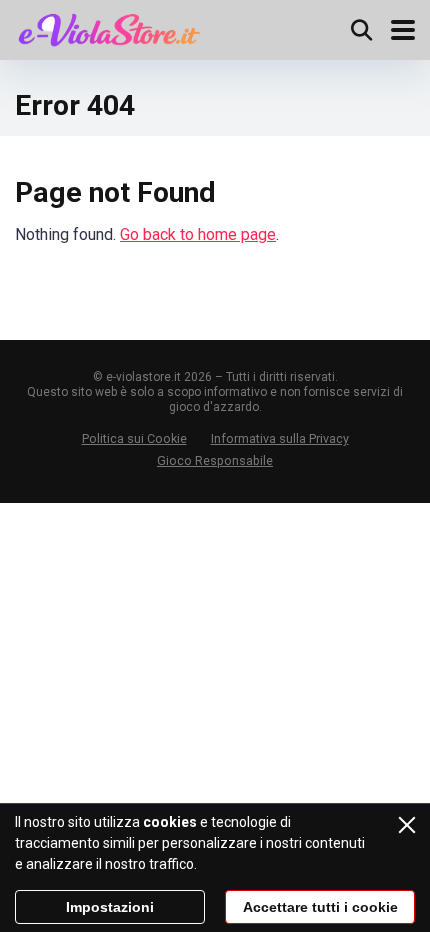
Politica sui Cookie (134, 438)
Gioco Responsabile (215, 460)
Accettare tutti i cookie (320, 907)
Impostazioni (110, 907)
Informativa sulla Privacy (280, 438)
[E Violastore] (109, 27)
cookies (170, 822)
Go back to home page (198, 234)
